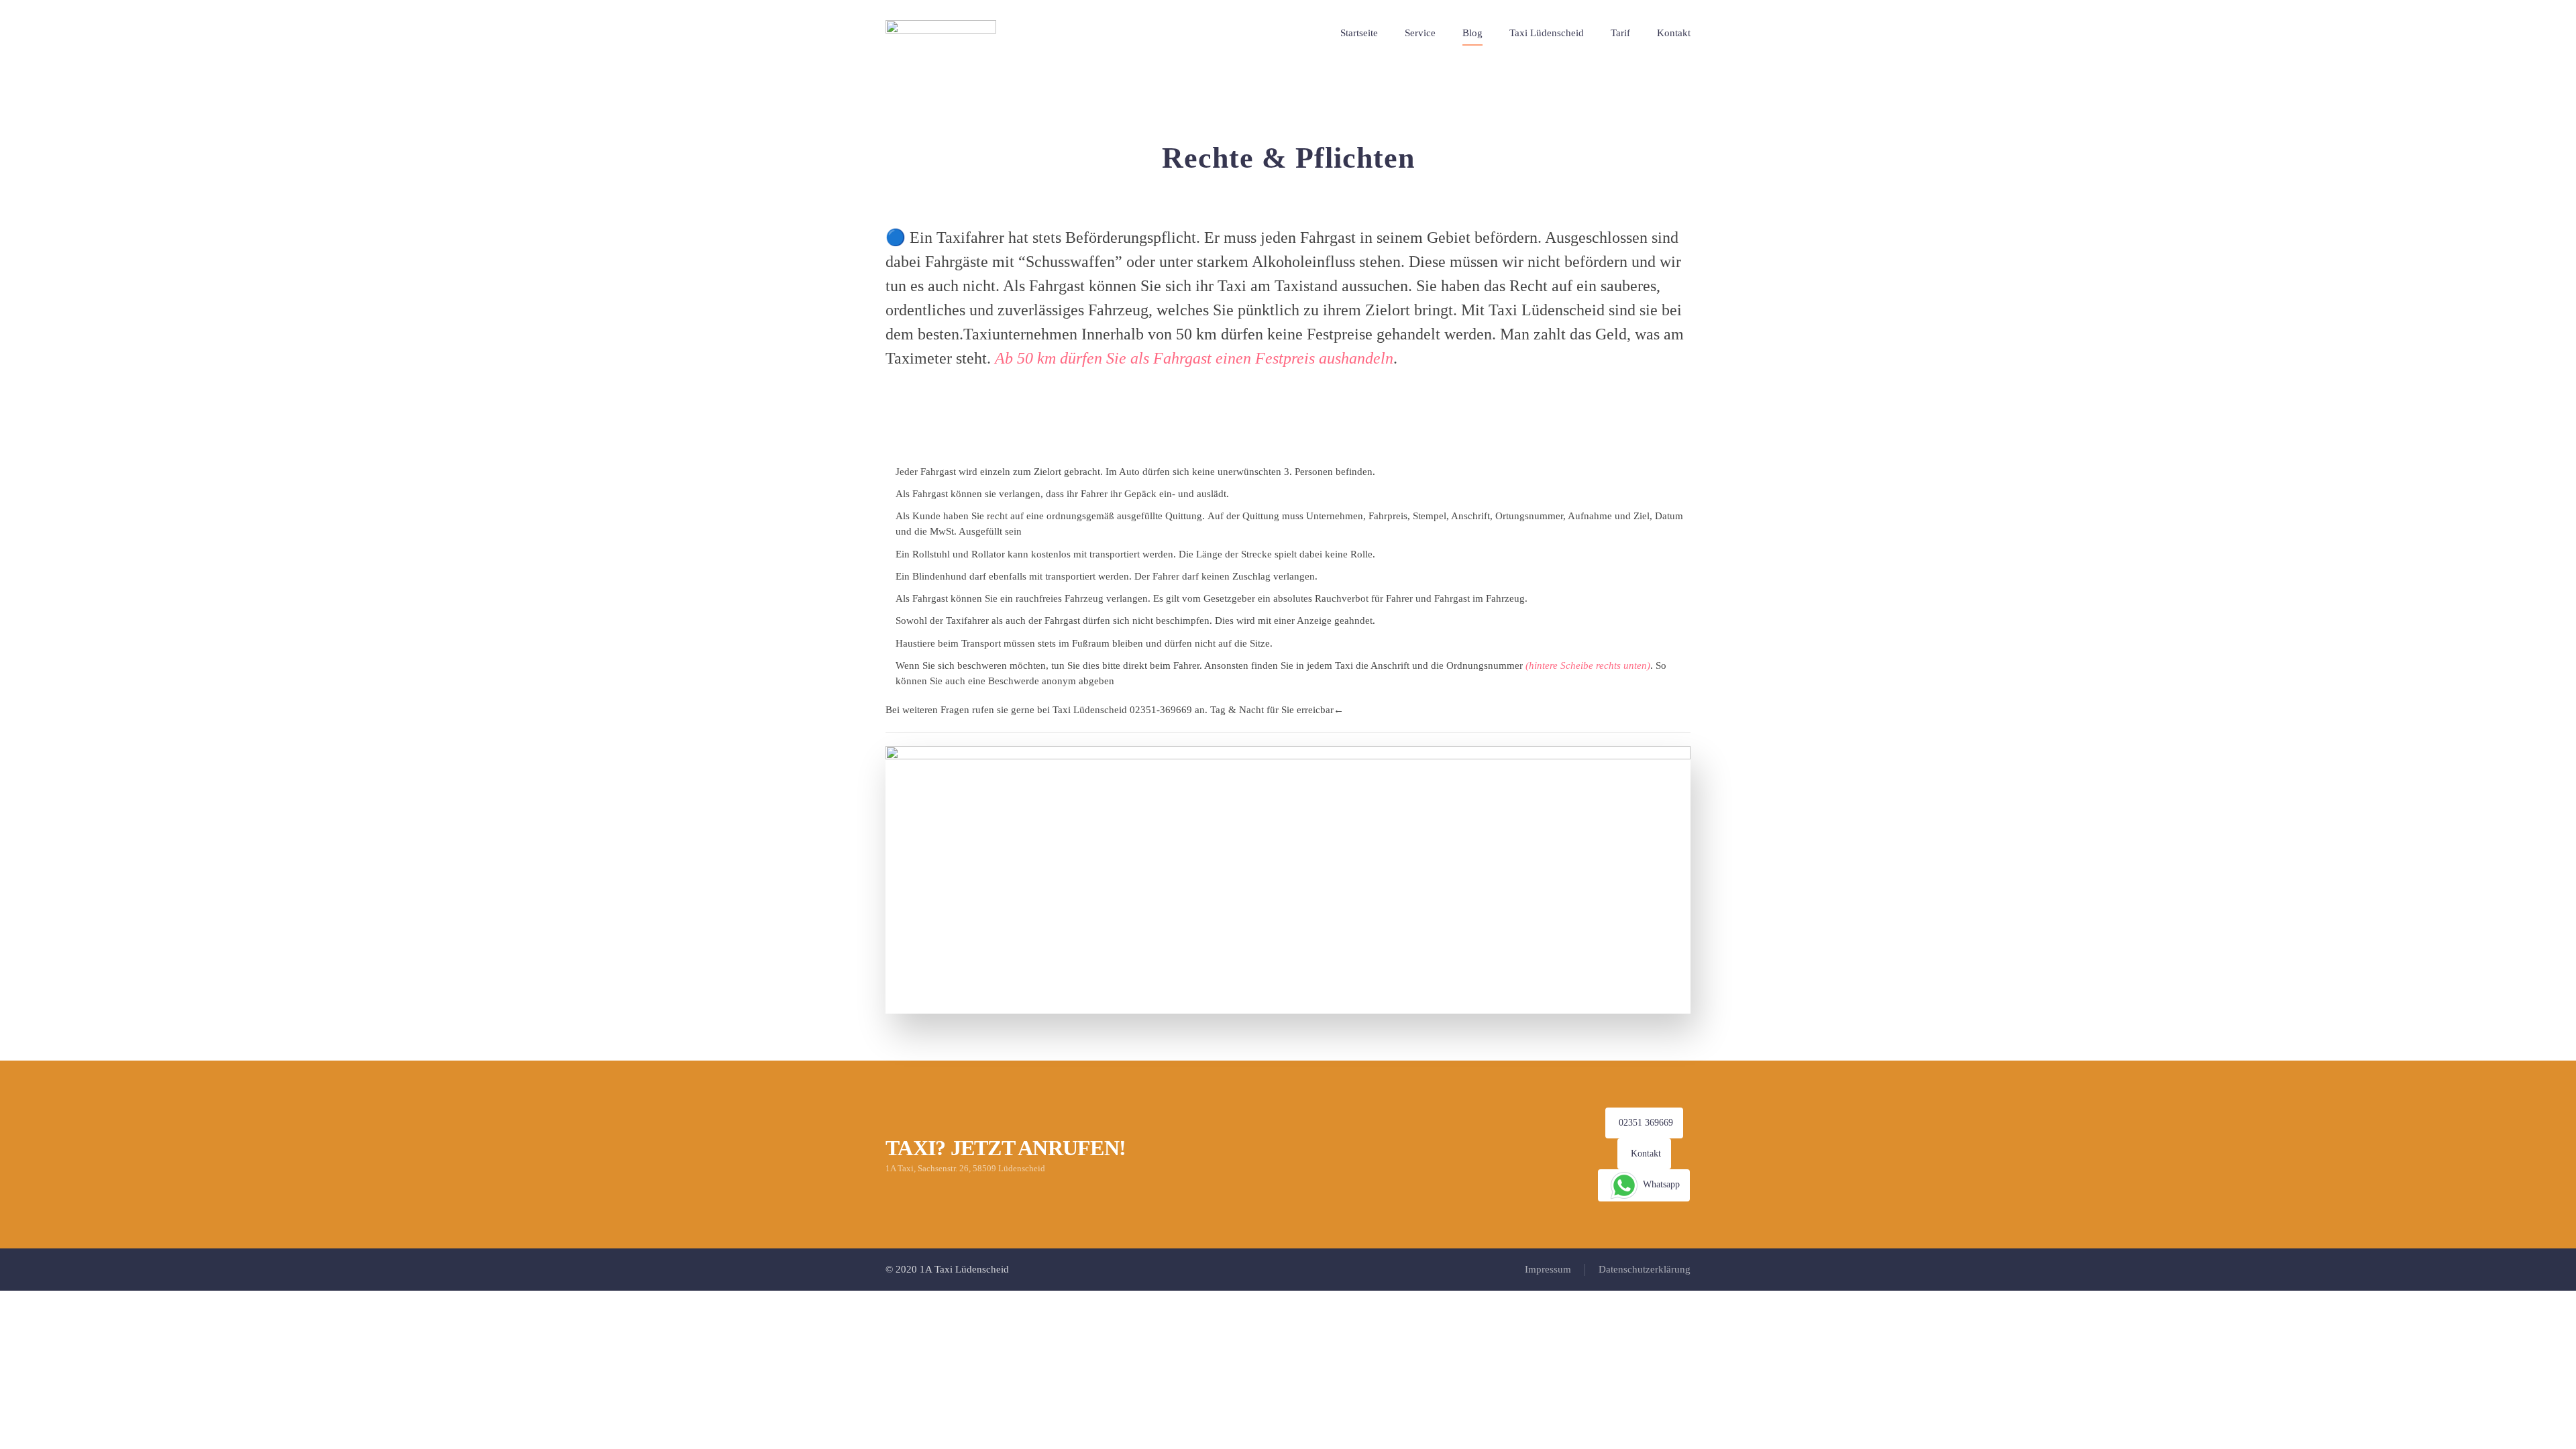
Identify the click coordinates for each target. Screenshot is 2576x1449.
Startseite (1359, 33)
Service (1420, 33)
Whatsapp (1660, 1184)
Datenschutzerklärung (1645, 1269)
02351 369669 (1646, 1123)
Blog (1472, 33)
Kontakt (1674, 33)
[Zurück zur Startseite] (943, 34)
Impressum (1548, 1269)
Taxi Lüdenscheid (1547, 33)
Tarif (1620, 33)
